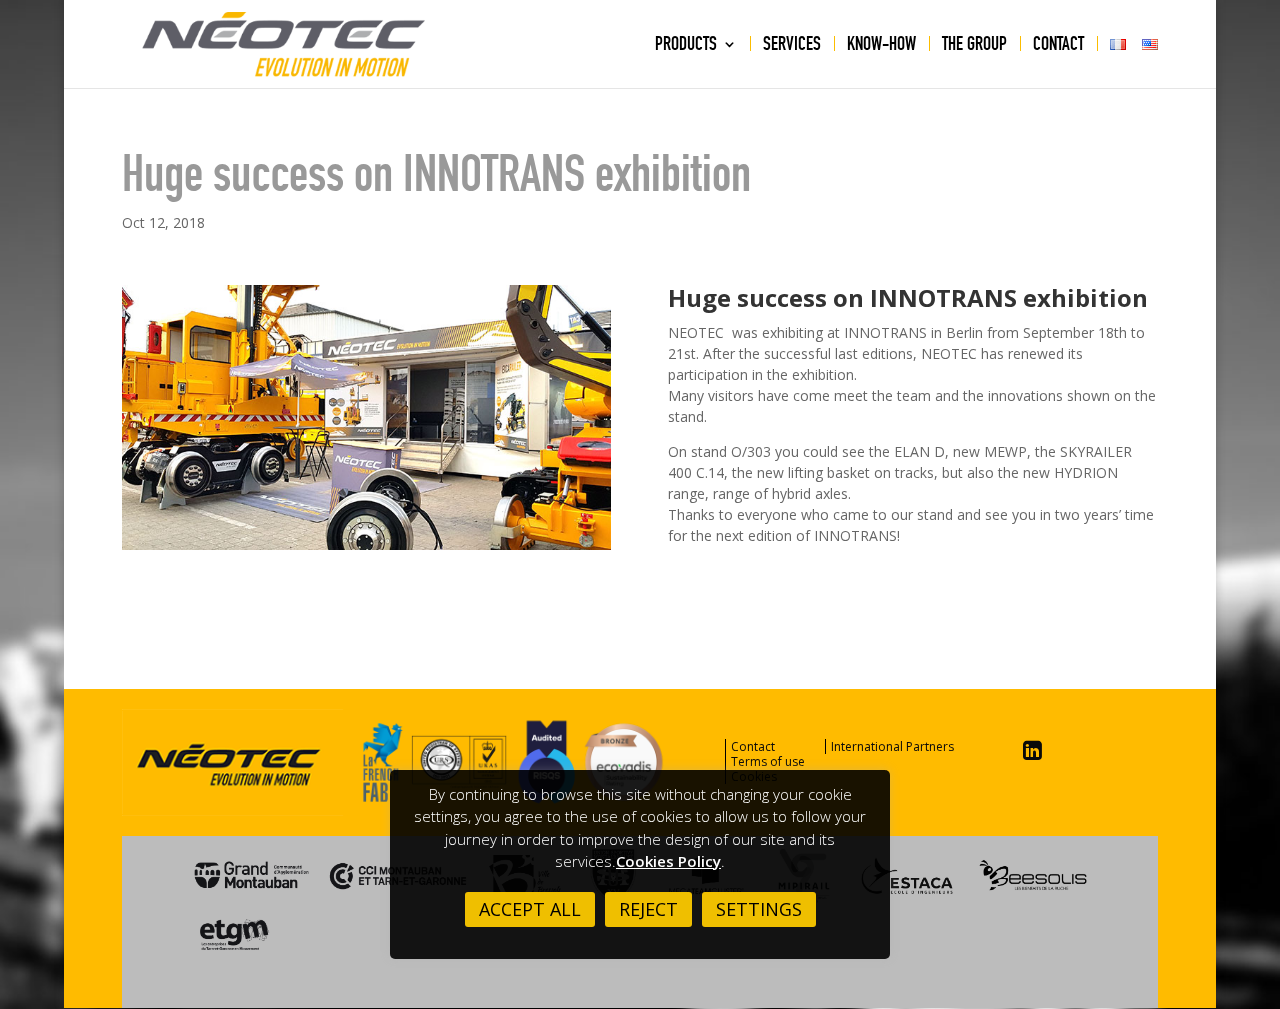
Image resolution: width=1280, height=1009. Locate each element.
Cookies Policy (668, 861)
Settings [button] (759, 909)
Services (792, 46)
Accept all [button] (530, 909)
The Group (974, 46)
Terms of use (768, 761)
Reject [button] (648, 909)
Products (686, 46)
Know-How (881, 46)
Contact (1058, 46)
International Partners (892, 746)
